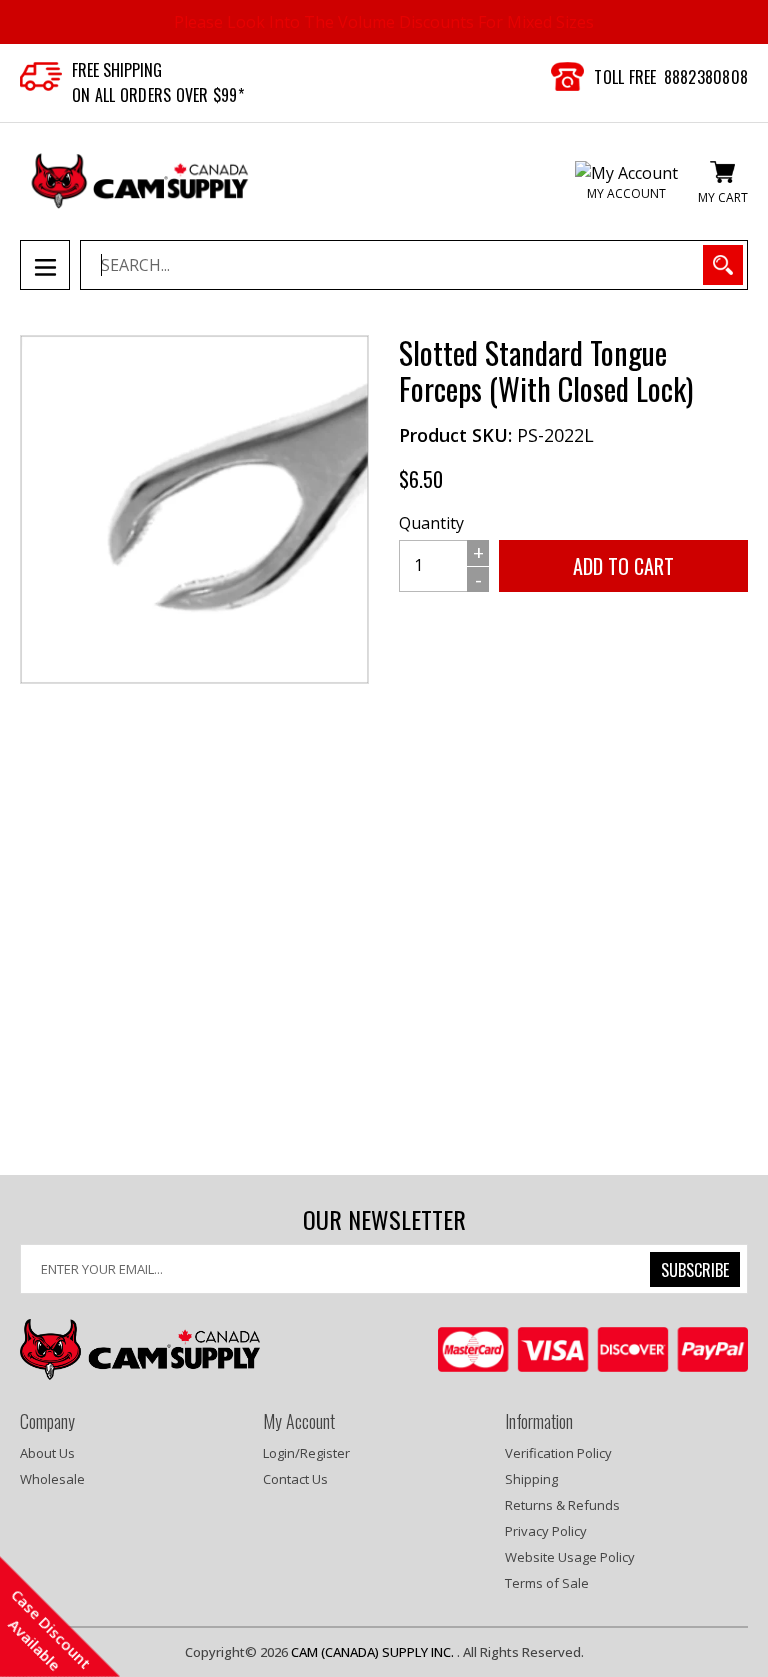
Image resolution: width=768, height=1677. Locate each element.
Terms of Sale (547, 1583)
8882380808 (706, 77)
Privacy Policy (546, 1531)
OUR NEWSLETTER (384, 1219)
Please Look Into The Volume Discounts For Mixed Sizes (384, 22)
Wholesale (52, 1479)
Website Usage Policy (570, 1557)
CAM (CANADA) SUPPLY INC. (374, 1652)
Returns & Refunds (562, 1505)
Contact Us (295, 1479)
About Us (47, 1453)
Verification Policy (558, 1453)
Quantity (431, 523)
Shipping (531, 1479)
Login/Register (306, 1453)
